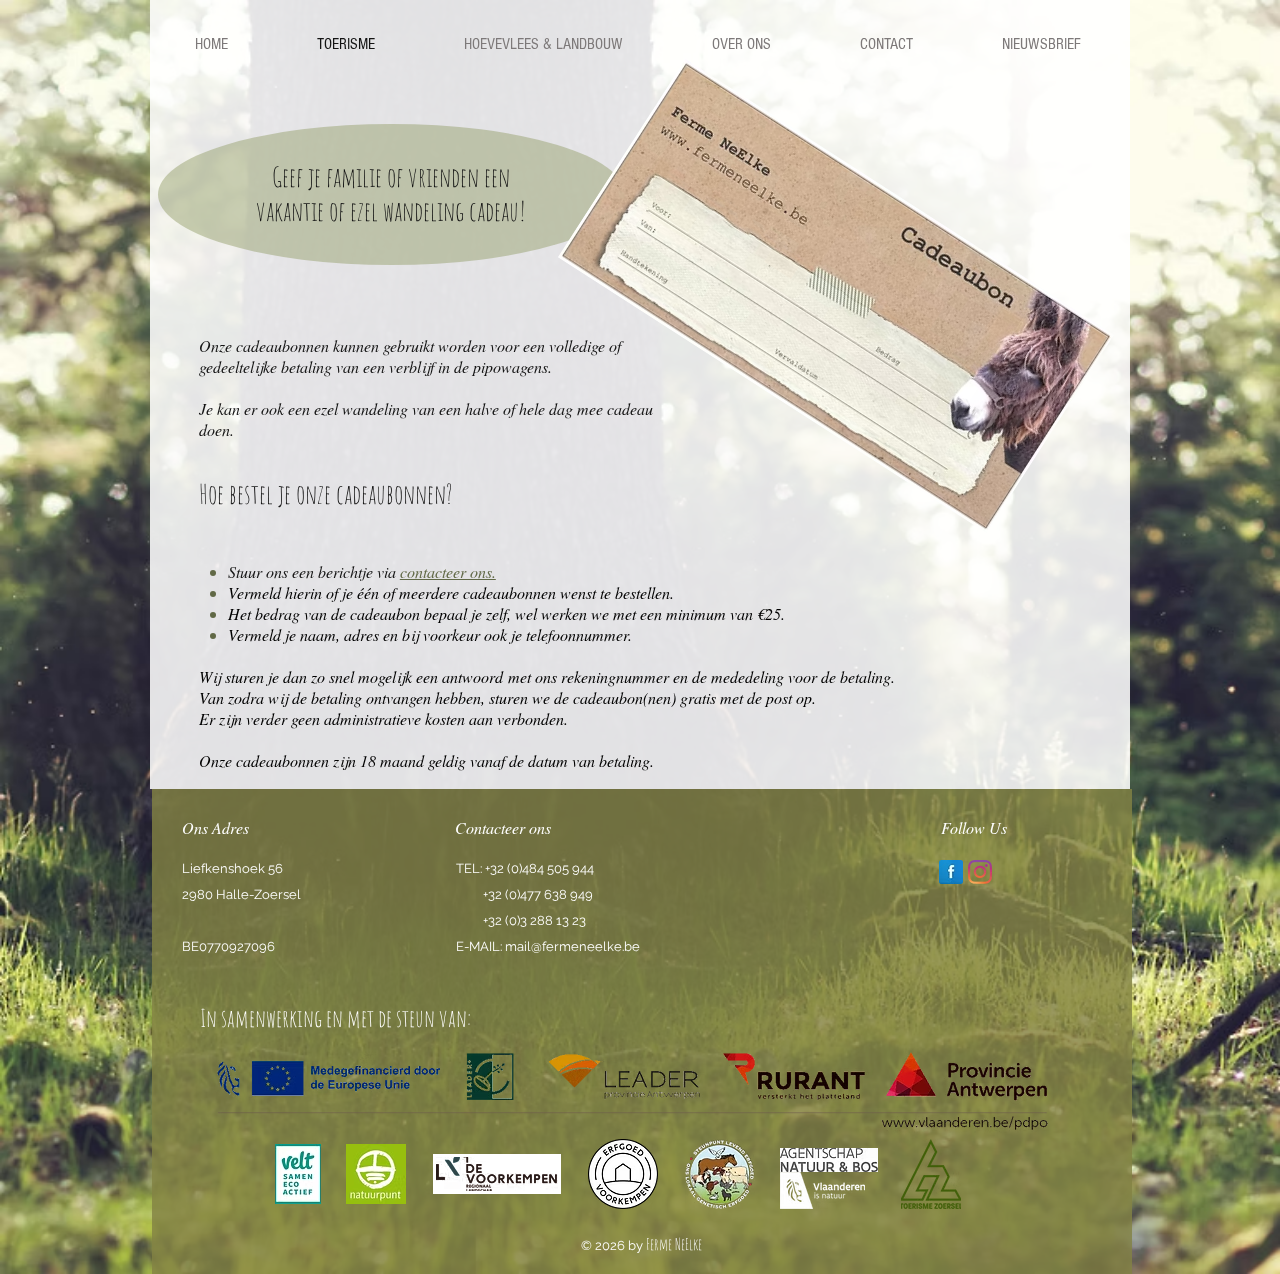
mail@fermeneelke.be (572, 946)
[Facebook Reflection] (951, 872)
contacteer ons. (448, 571)
